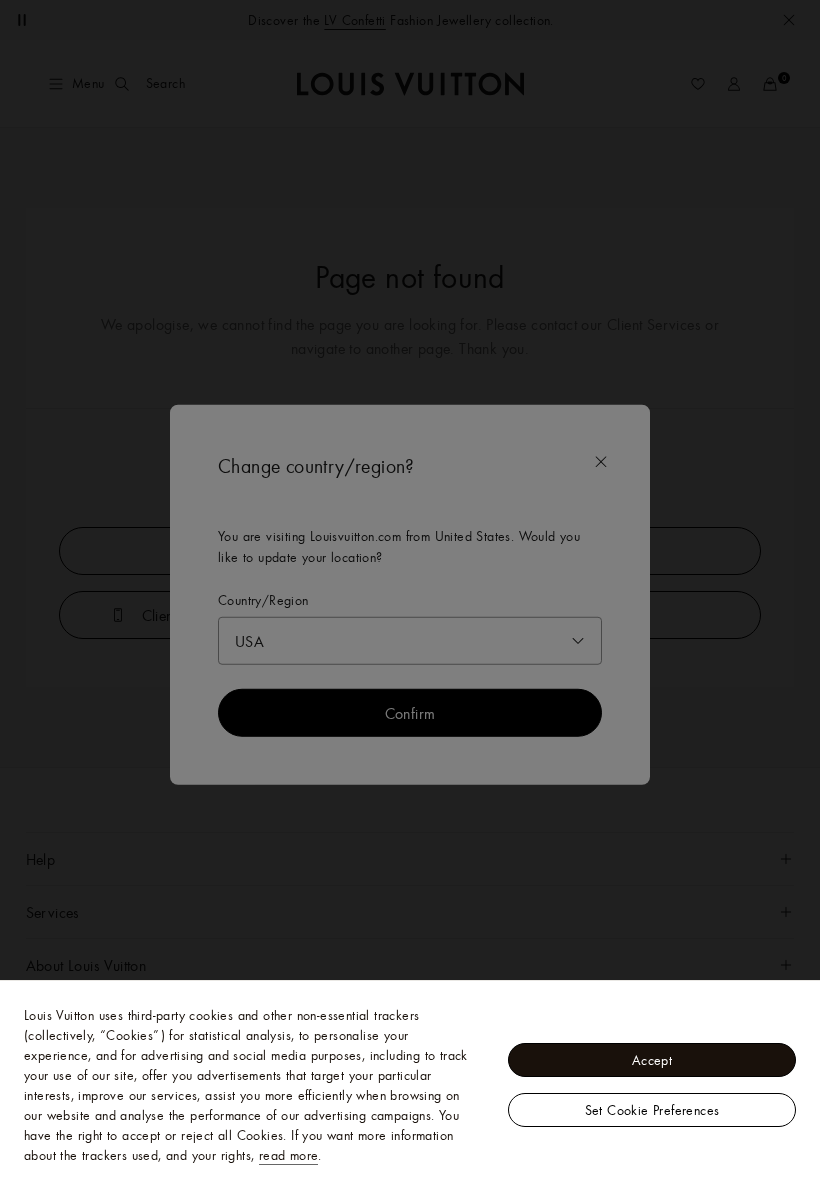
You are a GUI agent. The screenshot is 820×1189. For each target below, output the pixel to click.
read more (289, 1155)
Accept (652, 1060)
